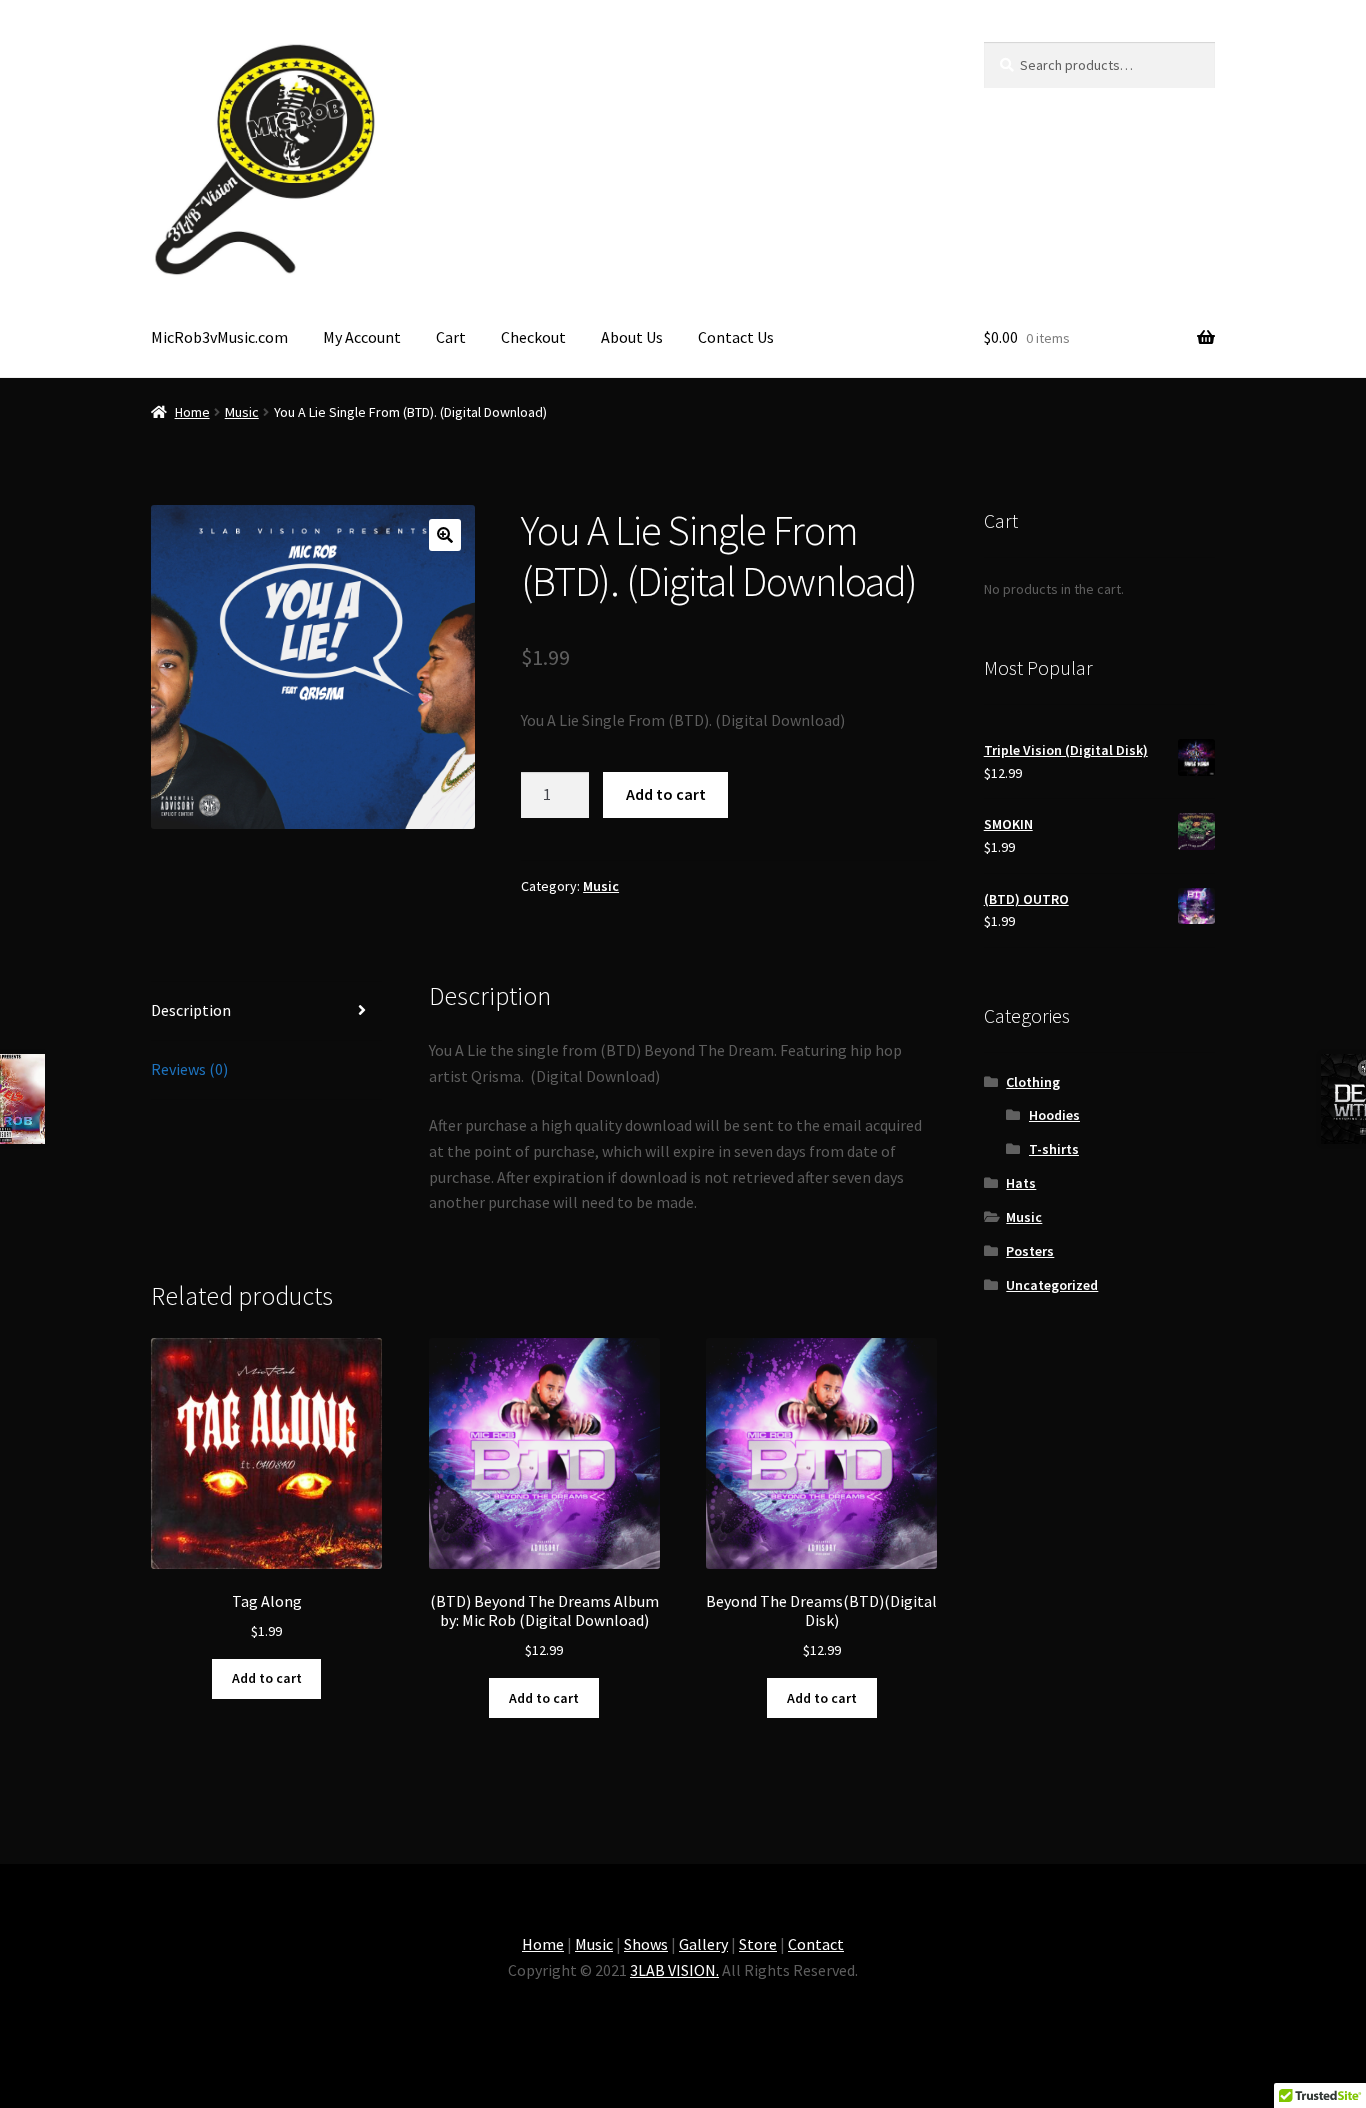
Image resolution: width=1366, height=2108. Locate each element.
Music (242, 412)
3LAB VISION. (674, 1970)
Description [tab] (191, 1010)
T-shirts (1054, 1149)
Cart (451, 337)
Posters (1030, 1251)
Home (192, 412)
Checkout (533, 337)
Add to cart (666, 794)
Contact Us (736, 337)
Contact (816, 1944)
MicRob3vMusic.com (219, 337)
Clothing (1033, 1082)
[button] (445, 535)
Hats (1021, 1183)
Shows (646, 1944)
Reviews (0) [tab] (189, 1069)
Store (758, 1944)
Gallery (703, 1944)
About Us (632, 337)
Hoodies (1054, 1115)
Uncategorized (1052, 1285)
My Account (362, 337)
